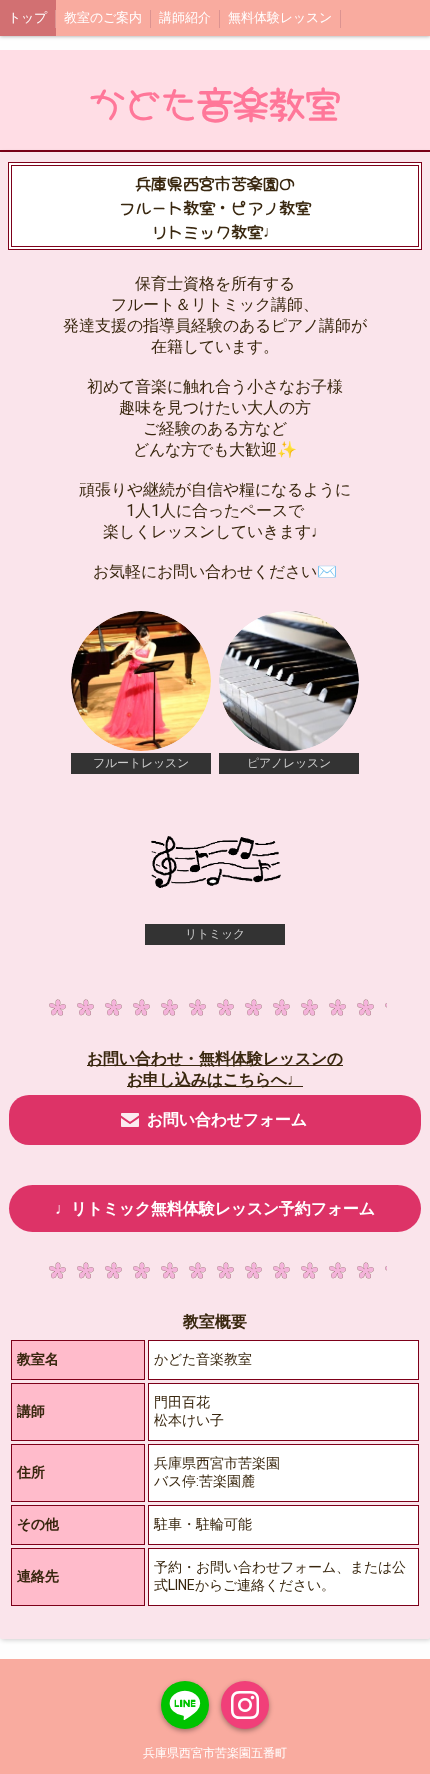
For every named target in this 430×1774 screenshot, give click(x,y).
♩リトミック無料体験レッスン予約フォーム (215, 1208)
